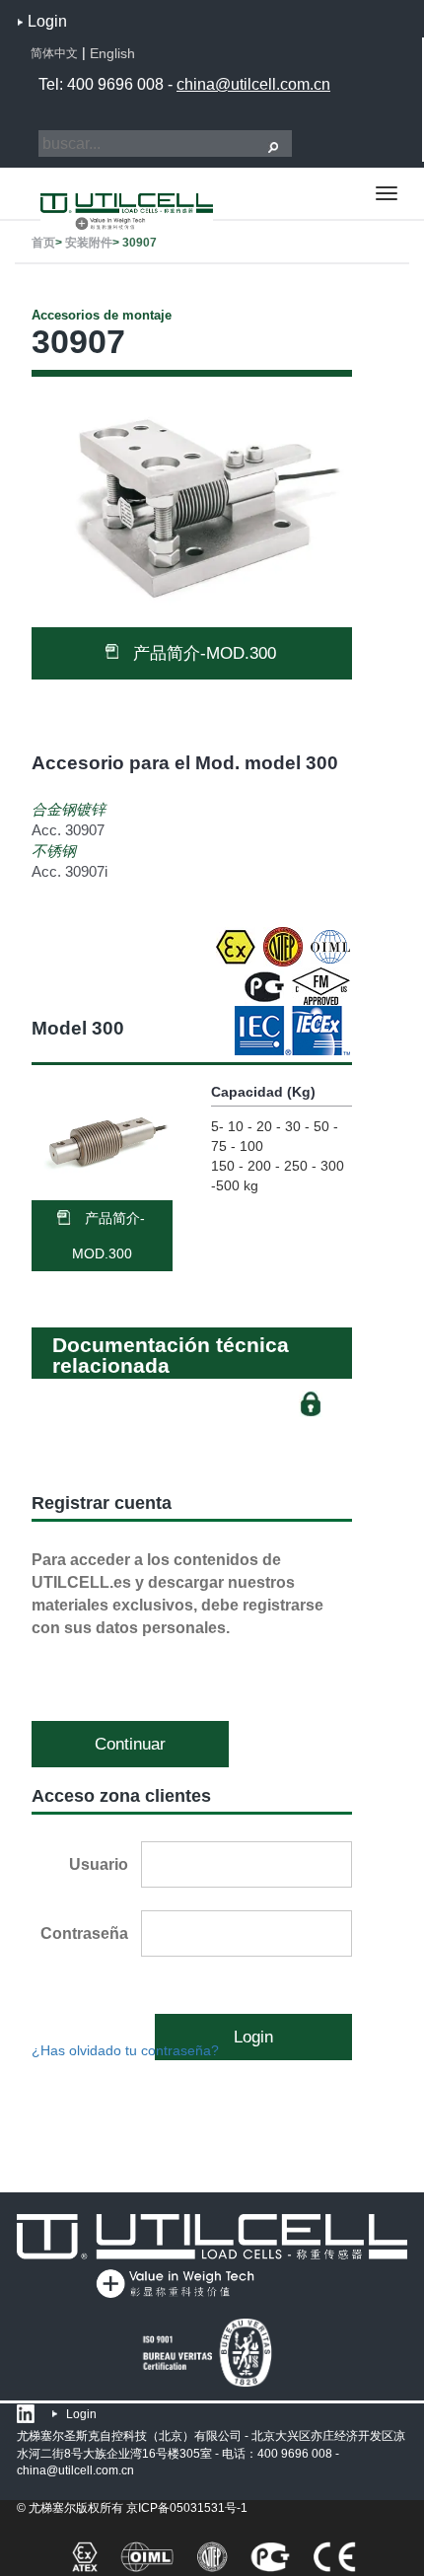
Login (47, 21)
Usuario (99, 1864)
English (112, 53)
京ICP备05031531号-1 (187, 2508)
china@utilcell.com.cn (253, 84)
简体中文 (54, 53)
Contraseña (84, 1933)
